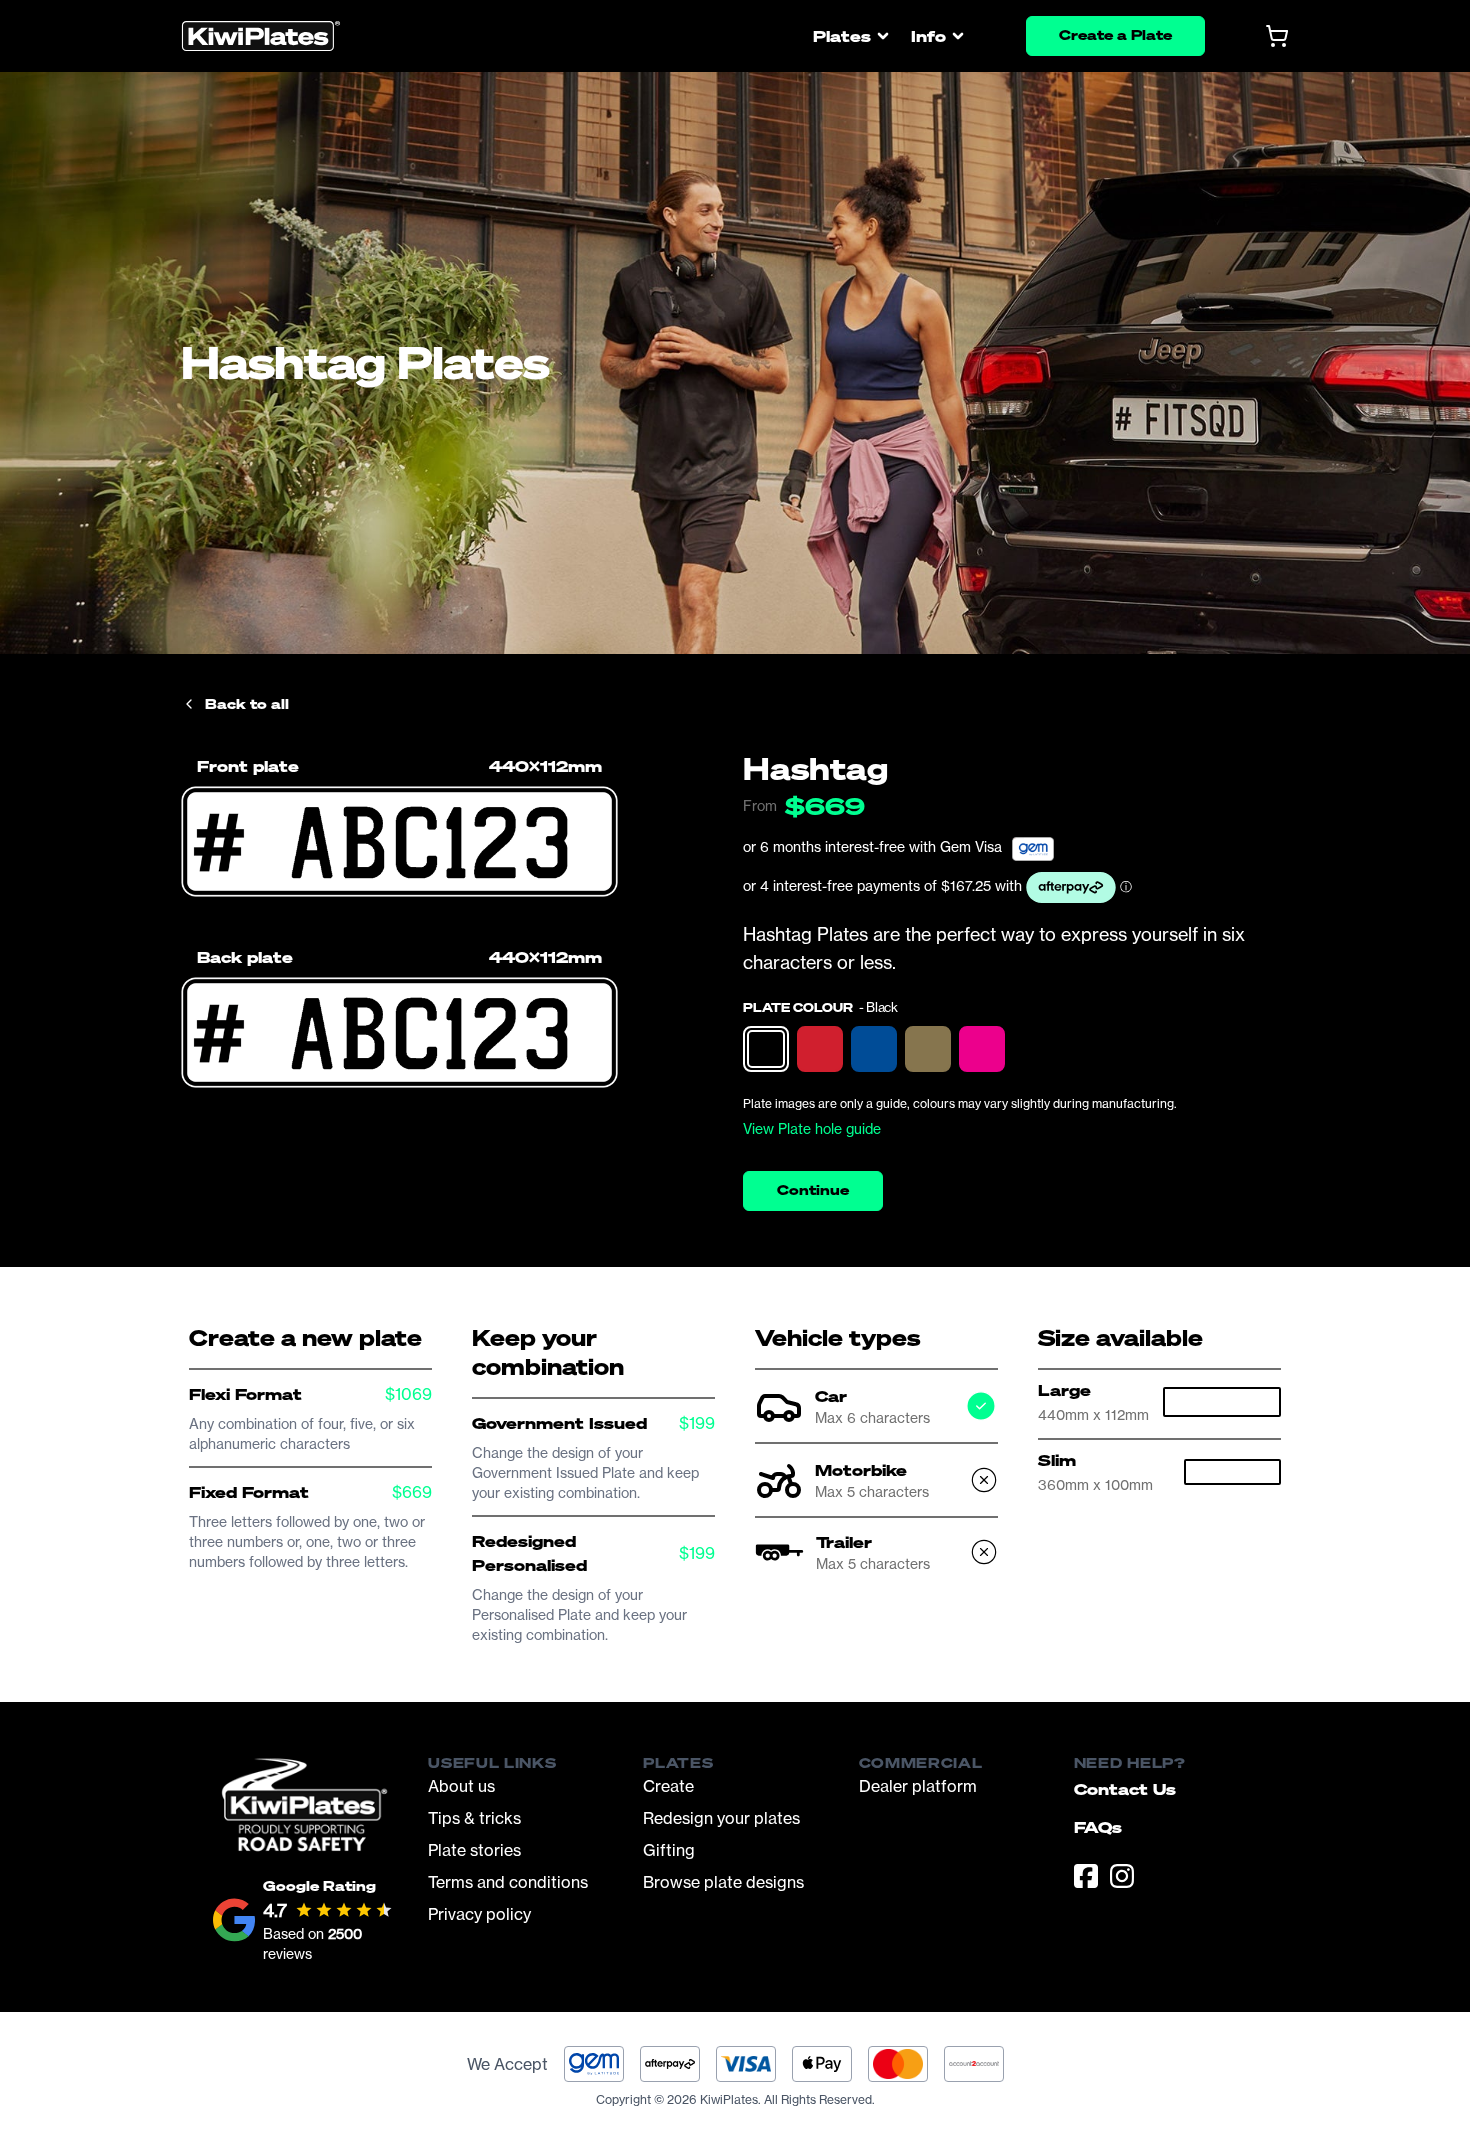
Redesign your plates (721, 1818)
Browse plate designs (723, 1882)
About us (461, 1786)
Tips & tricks (474, 1818)
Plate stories (474, 1850)
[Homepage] (261, 36)
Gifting (669, 1850)
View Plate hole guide (812, 1128)
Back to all (247, 703)
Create (668, 1786)
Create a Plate (1115, 34)
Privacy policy (479, 1914)
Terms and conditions (508, 1882)
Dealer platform (918, 1786)
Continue (813, 1189)
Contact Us (1125, 1789)
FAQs (1098, 1827)
